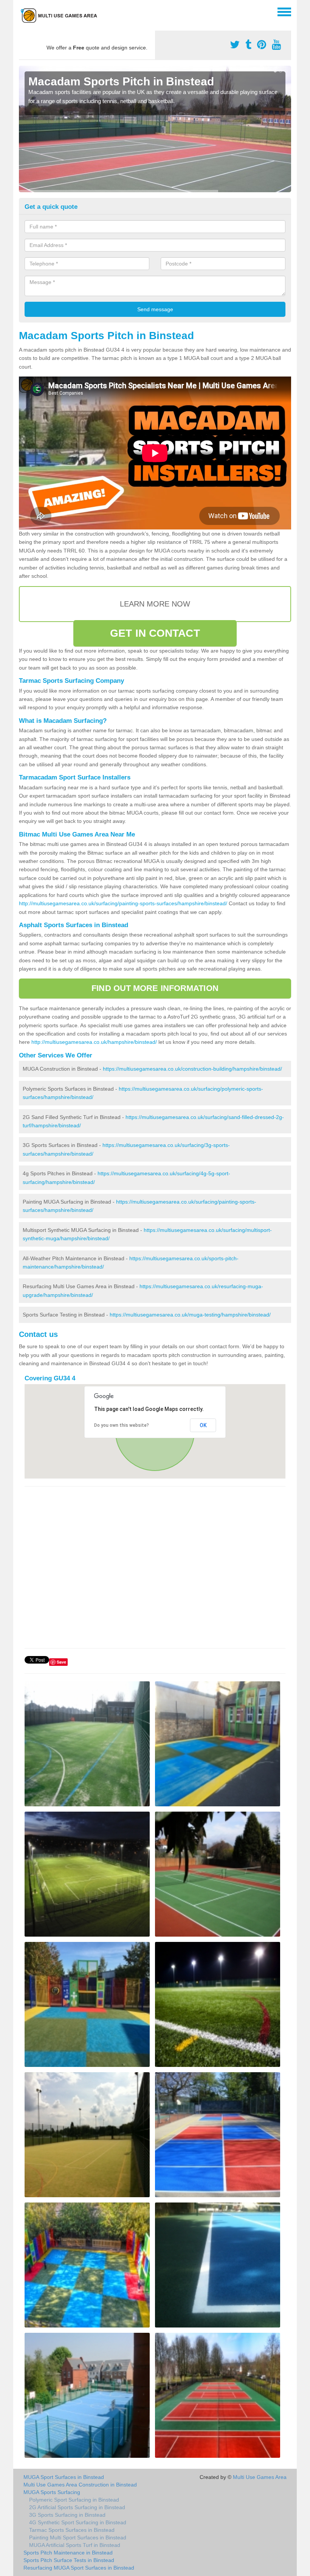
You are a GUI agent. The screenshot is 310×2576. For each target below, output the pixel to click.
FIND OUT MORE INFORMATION (155, 988)
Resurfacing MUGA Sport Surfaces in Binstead (79, 2568)
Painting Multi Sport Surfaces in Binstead (78, 2537)
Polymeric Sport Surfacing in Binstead (74, 2500)
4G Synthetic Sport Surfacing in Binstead (78, 2522)
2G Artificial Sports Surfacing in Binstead (77, 2507)
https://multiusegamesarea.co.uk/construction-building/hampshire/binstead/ (192, 1069)
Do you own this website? (122, 1425)
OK (203, 1425)
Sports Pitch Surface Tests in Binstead (69, 2560)
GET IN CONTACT (155, 633)
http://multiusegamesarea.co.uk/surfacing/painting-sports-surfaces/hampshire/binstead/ (123, 903)
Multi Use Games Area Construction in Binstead (80, 2485)
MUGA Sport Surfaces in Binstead (64, 2477)
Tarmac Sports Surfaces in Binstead (72, 2530)
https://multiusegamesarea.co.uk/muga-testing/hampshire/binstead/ (190, 1315)
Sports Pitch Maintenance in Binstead (68, 2553)
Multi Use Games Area (260, 2477)
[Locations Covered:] (22, 11)
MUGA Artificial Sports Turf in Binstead (75, 2545)
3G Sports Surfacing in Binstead (67, 2515)
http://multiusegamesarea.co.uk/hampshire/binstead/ (94, 1042)
